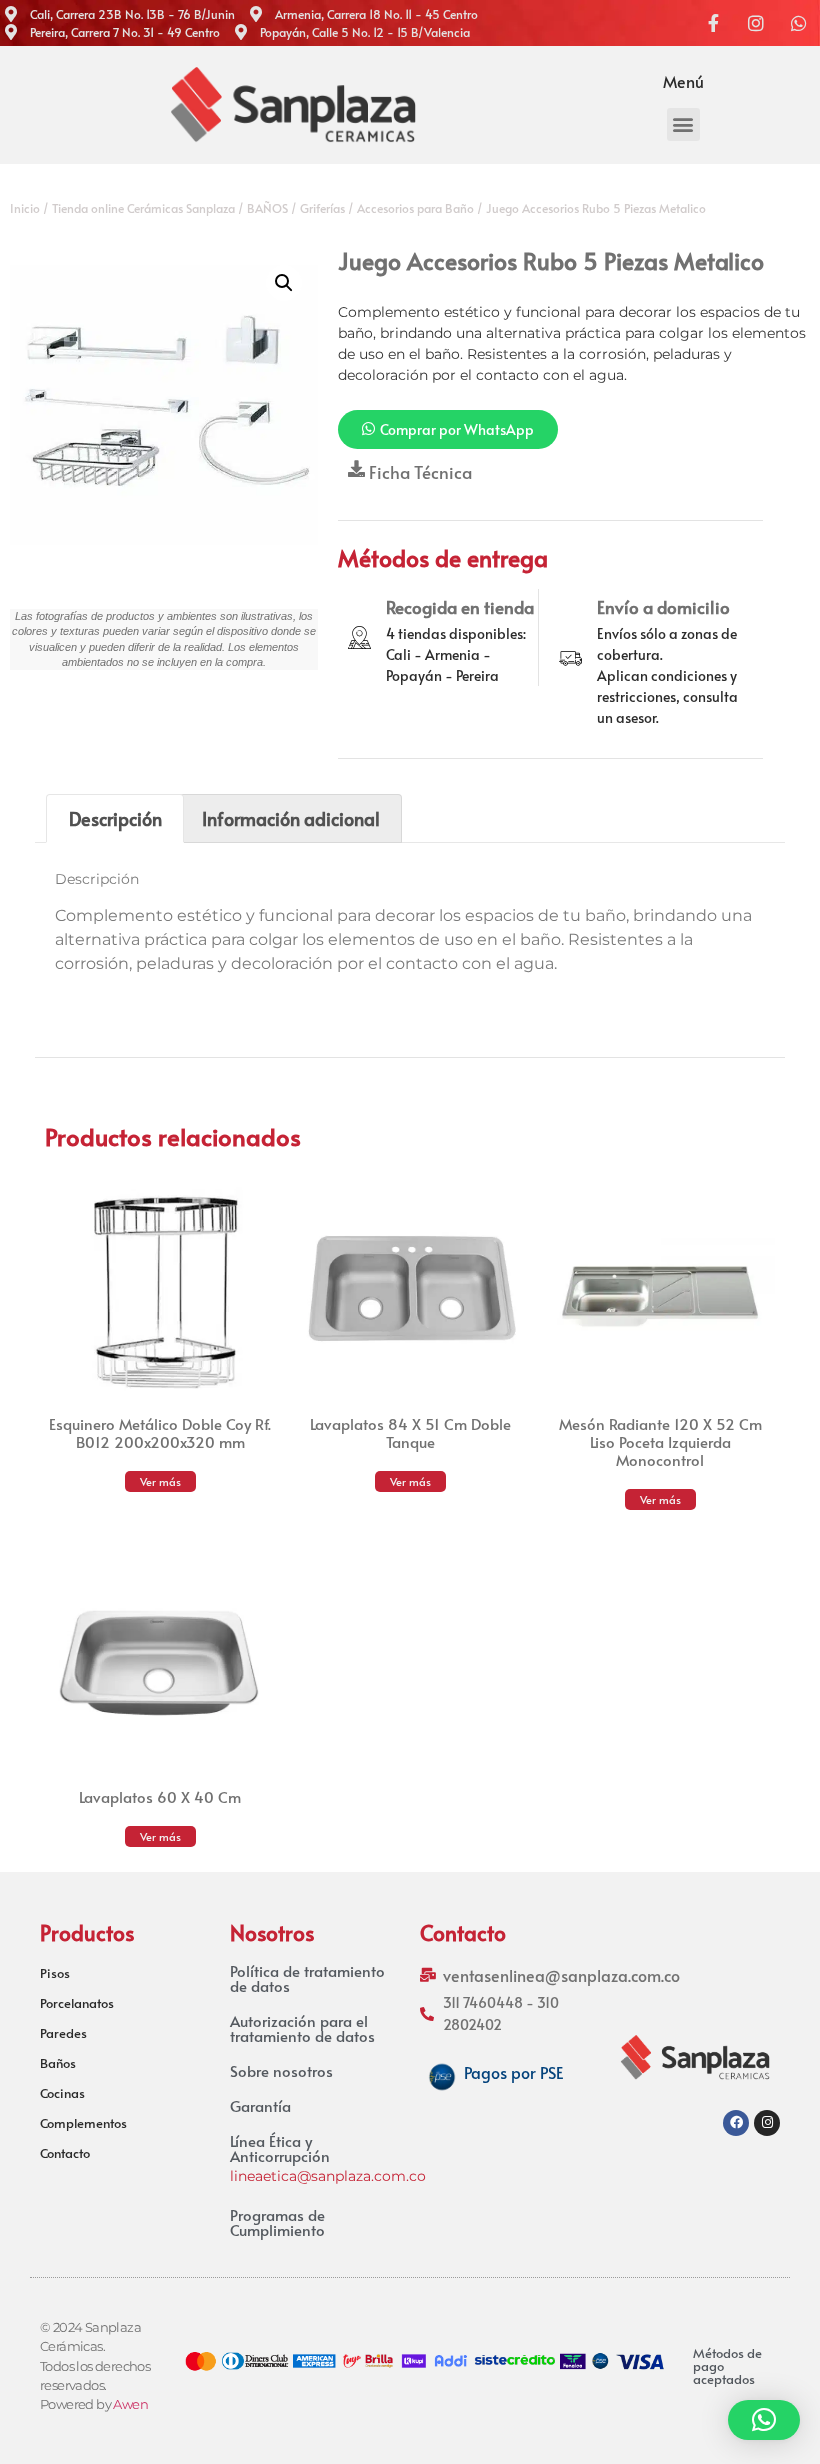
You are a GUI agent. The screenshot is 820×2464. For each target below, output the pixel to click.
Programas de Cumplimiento (277, 2222)
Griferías (322, 208)
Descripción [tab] (115, 818)
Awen (130, 2404)
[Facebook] (736, 2123)
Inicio (25, 208)
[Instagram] (767, 2123)
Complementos (83, 2123)
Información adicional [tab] (291, 818)
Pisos (55, 1973)
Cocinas (62, 2093)
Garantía (260, 2105)
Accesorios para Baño (415, 208)
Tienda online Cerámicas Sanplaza (143, 208)
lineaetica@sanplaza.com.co (328, 2176)
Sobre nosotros (281, 2070)
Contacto (65, 2153)
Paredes (63, 2033)
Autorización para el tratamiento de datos (302, 2028)
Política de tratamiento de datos (307, 1978)
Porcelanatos (77, 2003)
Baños (58, 2063)
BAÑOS (267, 208)
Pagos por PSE (513, 2072)
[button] (683, 124)
